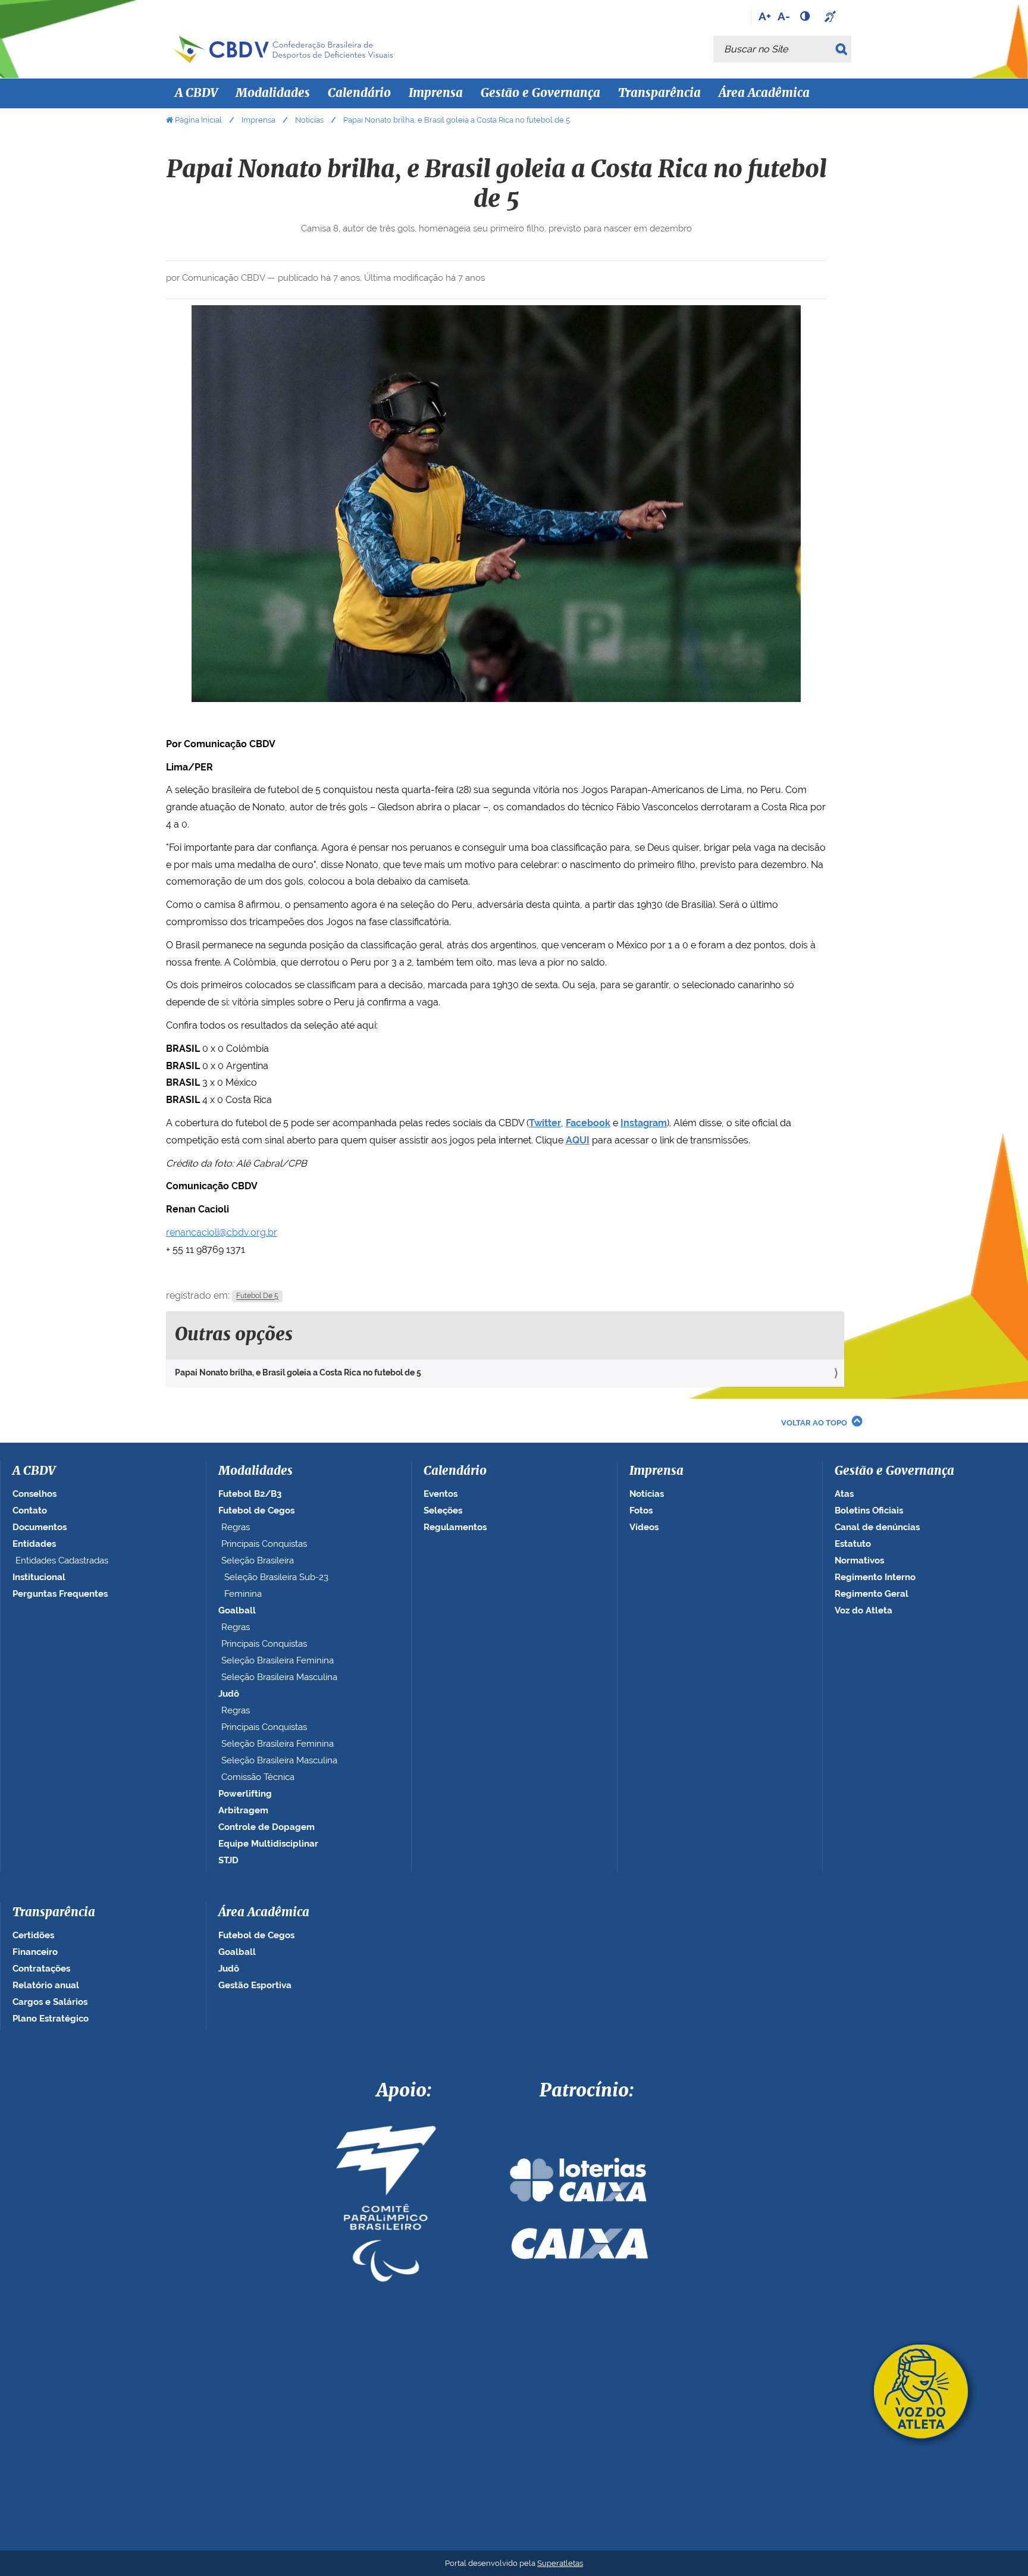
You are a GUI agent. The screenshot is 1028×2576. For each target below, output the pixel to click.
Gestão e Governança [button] (540, 93)
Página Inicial (198, 120)
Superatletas (560, 2563)
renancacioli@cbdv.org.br (222, 1232)
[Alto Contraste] (806, 16)
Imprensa (258, 120)
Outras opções (234, 1335)
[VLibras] (832, 16)
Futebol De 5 (257, 1296)
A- (784, 16)
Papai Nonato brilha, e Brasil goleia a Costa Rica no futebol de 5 (298, 1372)
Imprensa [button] (436, 93)
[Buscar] (843, 49)
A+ (765, 16)
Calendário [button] (359, 93)
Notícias (309, 120)
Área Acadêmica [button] (764, 93)
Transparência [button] (659, 93)
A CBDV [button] (196, 93)
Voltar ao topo (814, 1423)
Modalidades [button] (273, 93)
